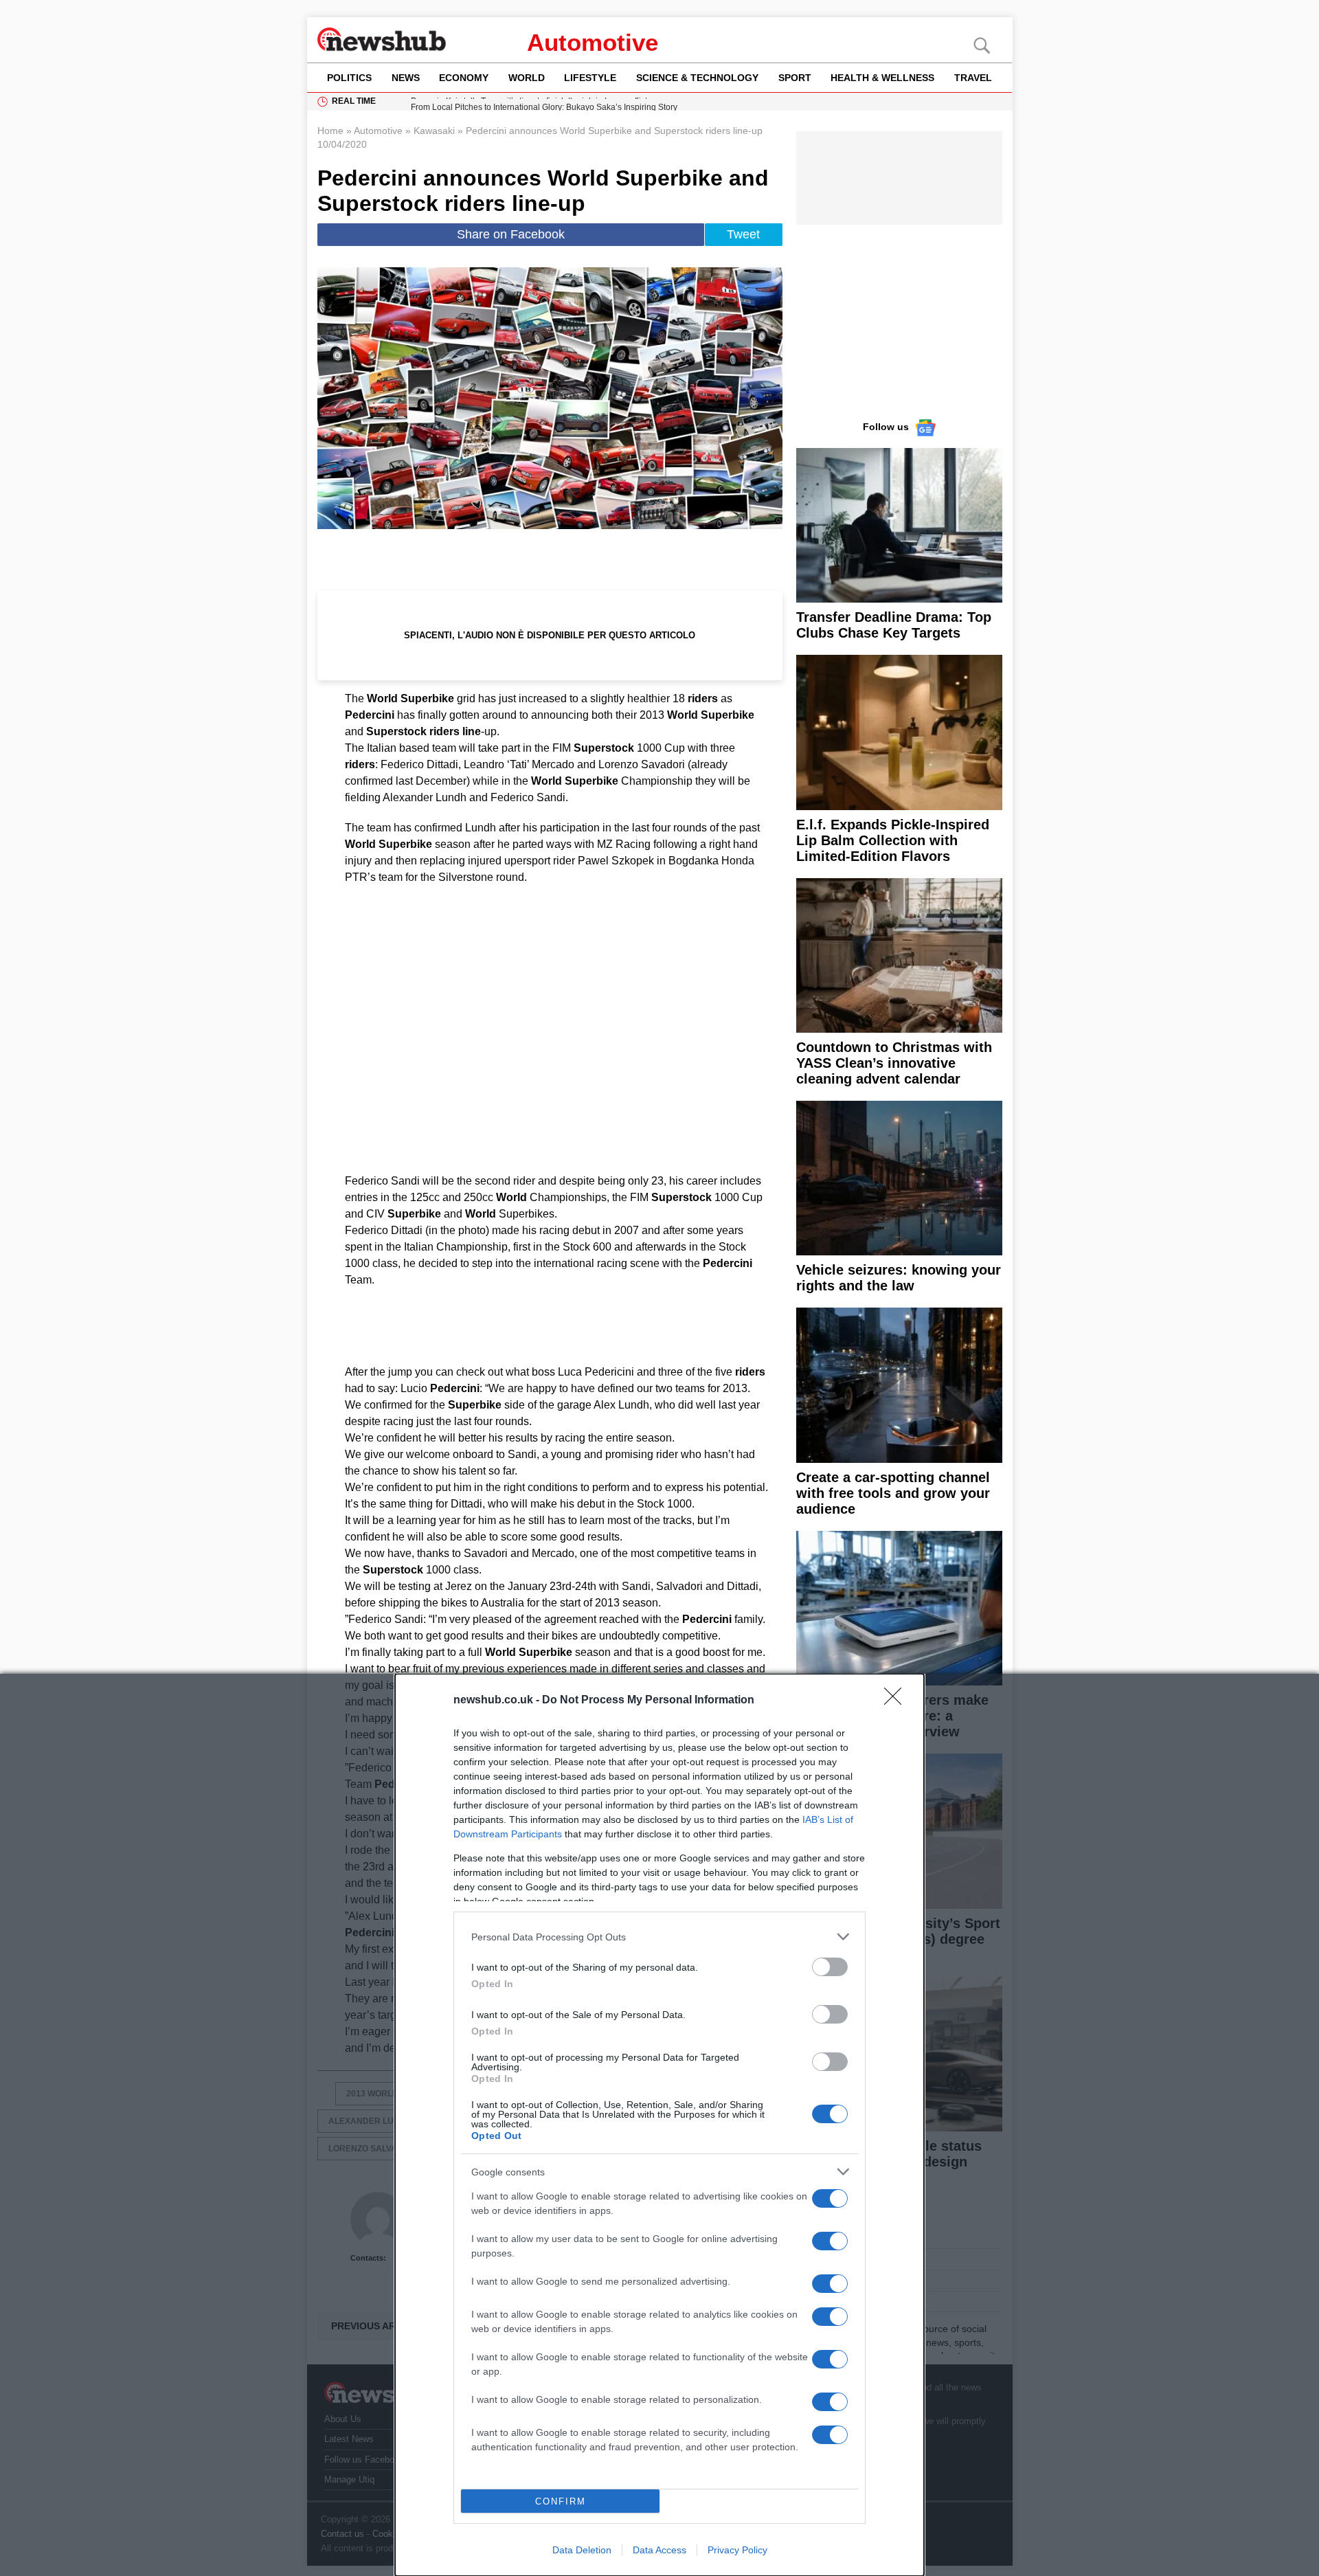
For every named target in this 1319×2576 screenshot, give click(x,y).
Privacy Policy (737, 2550)
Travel (973, 78)
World (527, 78)
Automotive (593, 42)
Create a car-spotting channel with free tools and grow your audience (893, 1493)
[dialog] (659, 2125)
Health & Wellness (882, 78)
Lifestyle (590, 78)
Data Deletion (582, 2550)
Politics (349, 78)
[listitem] (659, 1937)
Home (330, 131)
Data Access (659, 2550)
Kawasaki (434, 131)
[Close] (897, 1701)
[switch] (830, 1967)
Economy (464, 78)
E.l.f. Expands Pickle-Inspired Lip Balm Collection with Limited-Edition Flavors (893, 840)
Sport (795, 78)
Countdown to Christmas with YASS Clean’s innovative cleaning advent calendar (894, 1063)
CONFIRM (561, 2501)
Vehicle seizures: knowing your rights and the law (899, 1278)
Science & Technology (697, 78)
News (406, 78)
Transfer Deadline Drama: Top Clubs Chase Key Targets (894, 625)
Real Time (354, 101)
